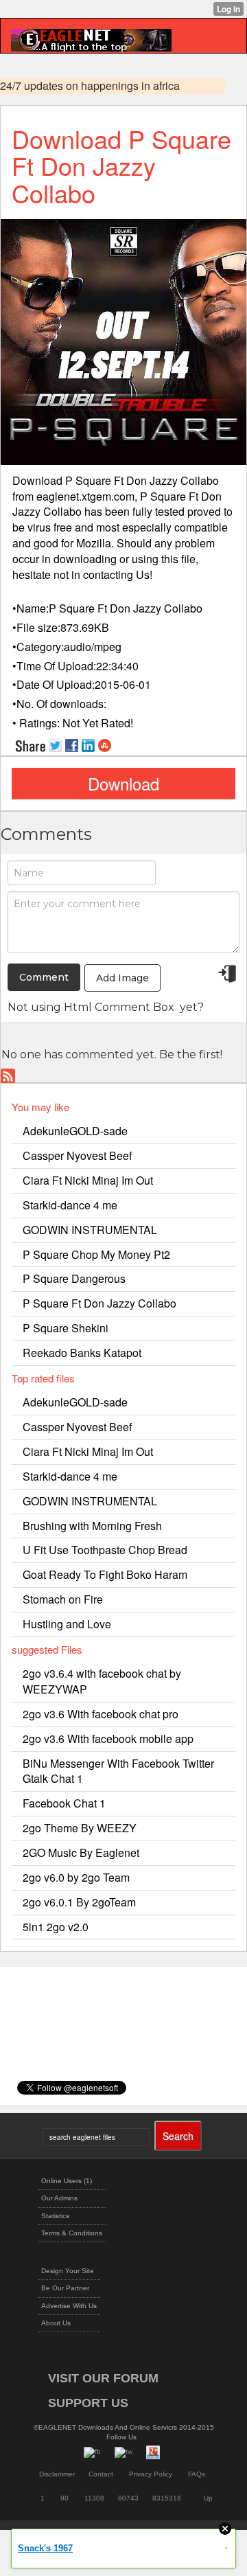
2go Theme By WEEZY (80, 1828)
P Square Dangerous (74, 1278)
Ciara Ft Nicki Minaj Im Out (88, 1180)
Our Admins (59, 2198)
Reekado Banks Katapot (82, 1353)
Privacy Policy (151, 2474)
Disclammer (57, 2474)
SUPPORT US (88, 2403)
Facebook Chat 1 (64, 1803)
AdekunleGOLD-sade (75, 1131)
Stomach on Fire (63, 1599)
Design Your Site (68, 2271)
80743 (128, 2498)
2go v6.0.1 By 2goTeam (79, 1902)
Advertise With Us (69, 2306)
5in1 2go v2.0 (56, 1927)
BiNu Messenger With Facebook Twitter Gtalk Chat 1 (118, 1771)
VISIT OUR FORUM (103, 2378)
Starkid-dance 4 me (70, 1205)
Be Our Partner (65, 2288)
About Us (56, 2323)
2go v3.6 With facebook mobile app (108, 1739)
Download (123, 783)
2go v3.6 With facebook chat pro (101, 1714)
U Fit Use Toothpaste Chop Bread (105, 1550)
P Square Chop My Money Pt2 (96, 1254)
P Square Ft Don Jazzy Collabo (99, 1303)
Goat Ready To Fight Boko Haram (105, 1574)
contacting (108, 574)
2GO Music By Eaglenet (81, 1853)
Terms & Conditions (72, 2233)
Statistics (55, 2216)
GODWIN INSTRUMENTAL (90, 1230)
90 (64, 2498)
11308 (94, 2498)
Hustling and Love (67, 1624)
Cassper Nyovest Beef (77, 1155)
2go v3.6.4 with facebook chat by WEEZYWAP (102, 1681)
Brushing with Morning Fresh (92, 1526)
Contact (101, 2474)
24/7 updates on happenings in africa (90, 86)
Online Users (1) (67, 2181)
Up (208, 2498)
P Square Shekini (66, 1328)
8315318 (167, 2498)
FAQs (197, 2474)
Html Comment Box (119, 1007)
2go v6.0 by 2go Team (76, 1877)
